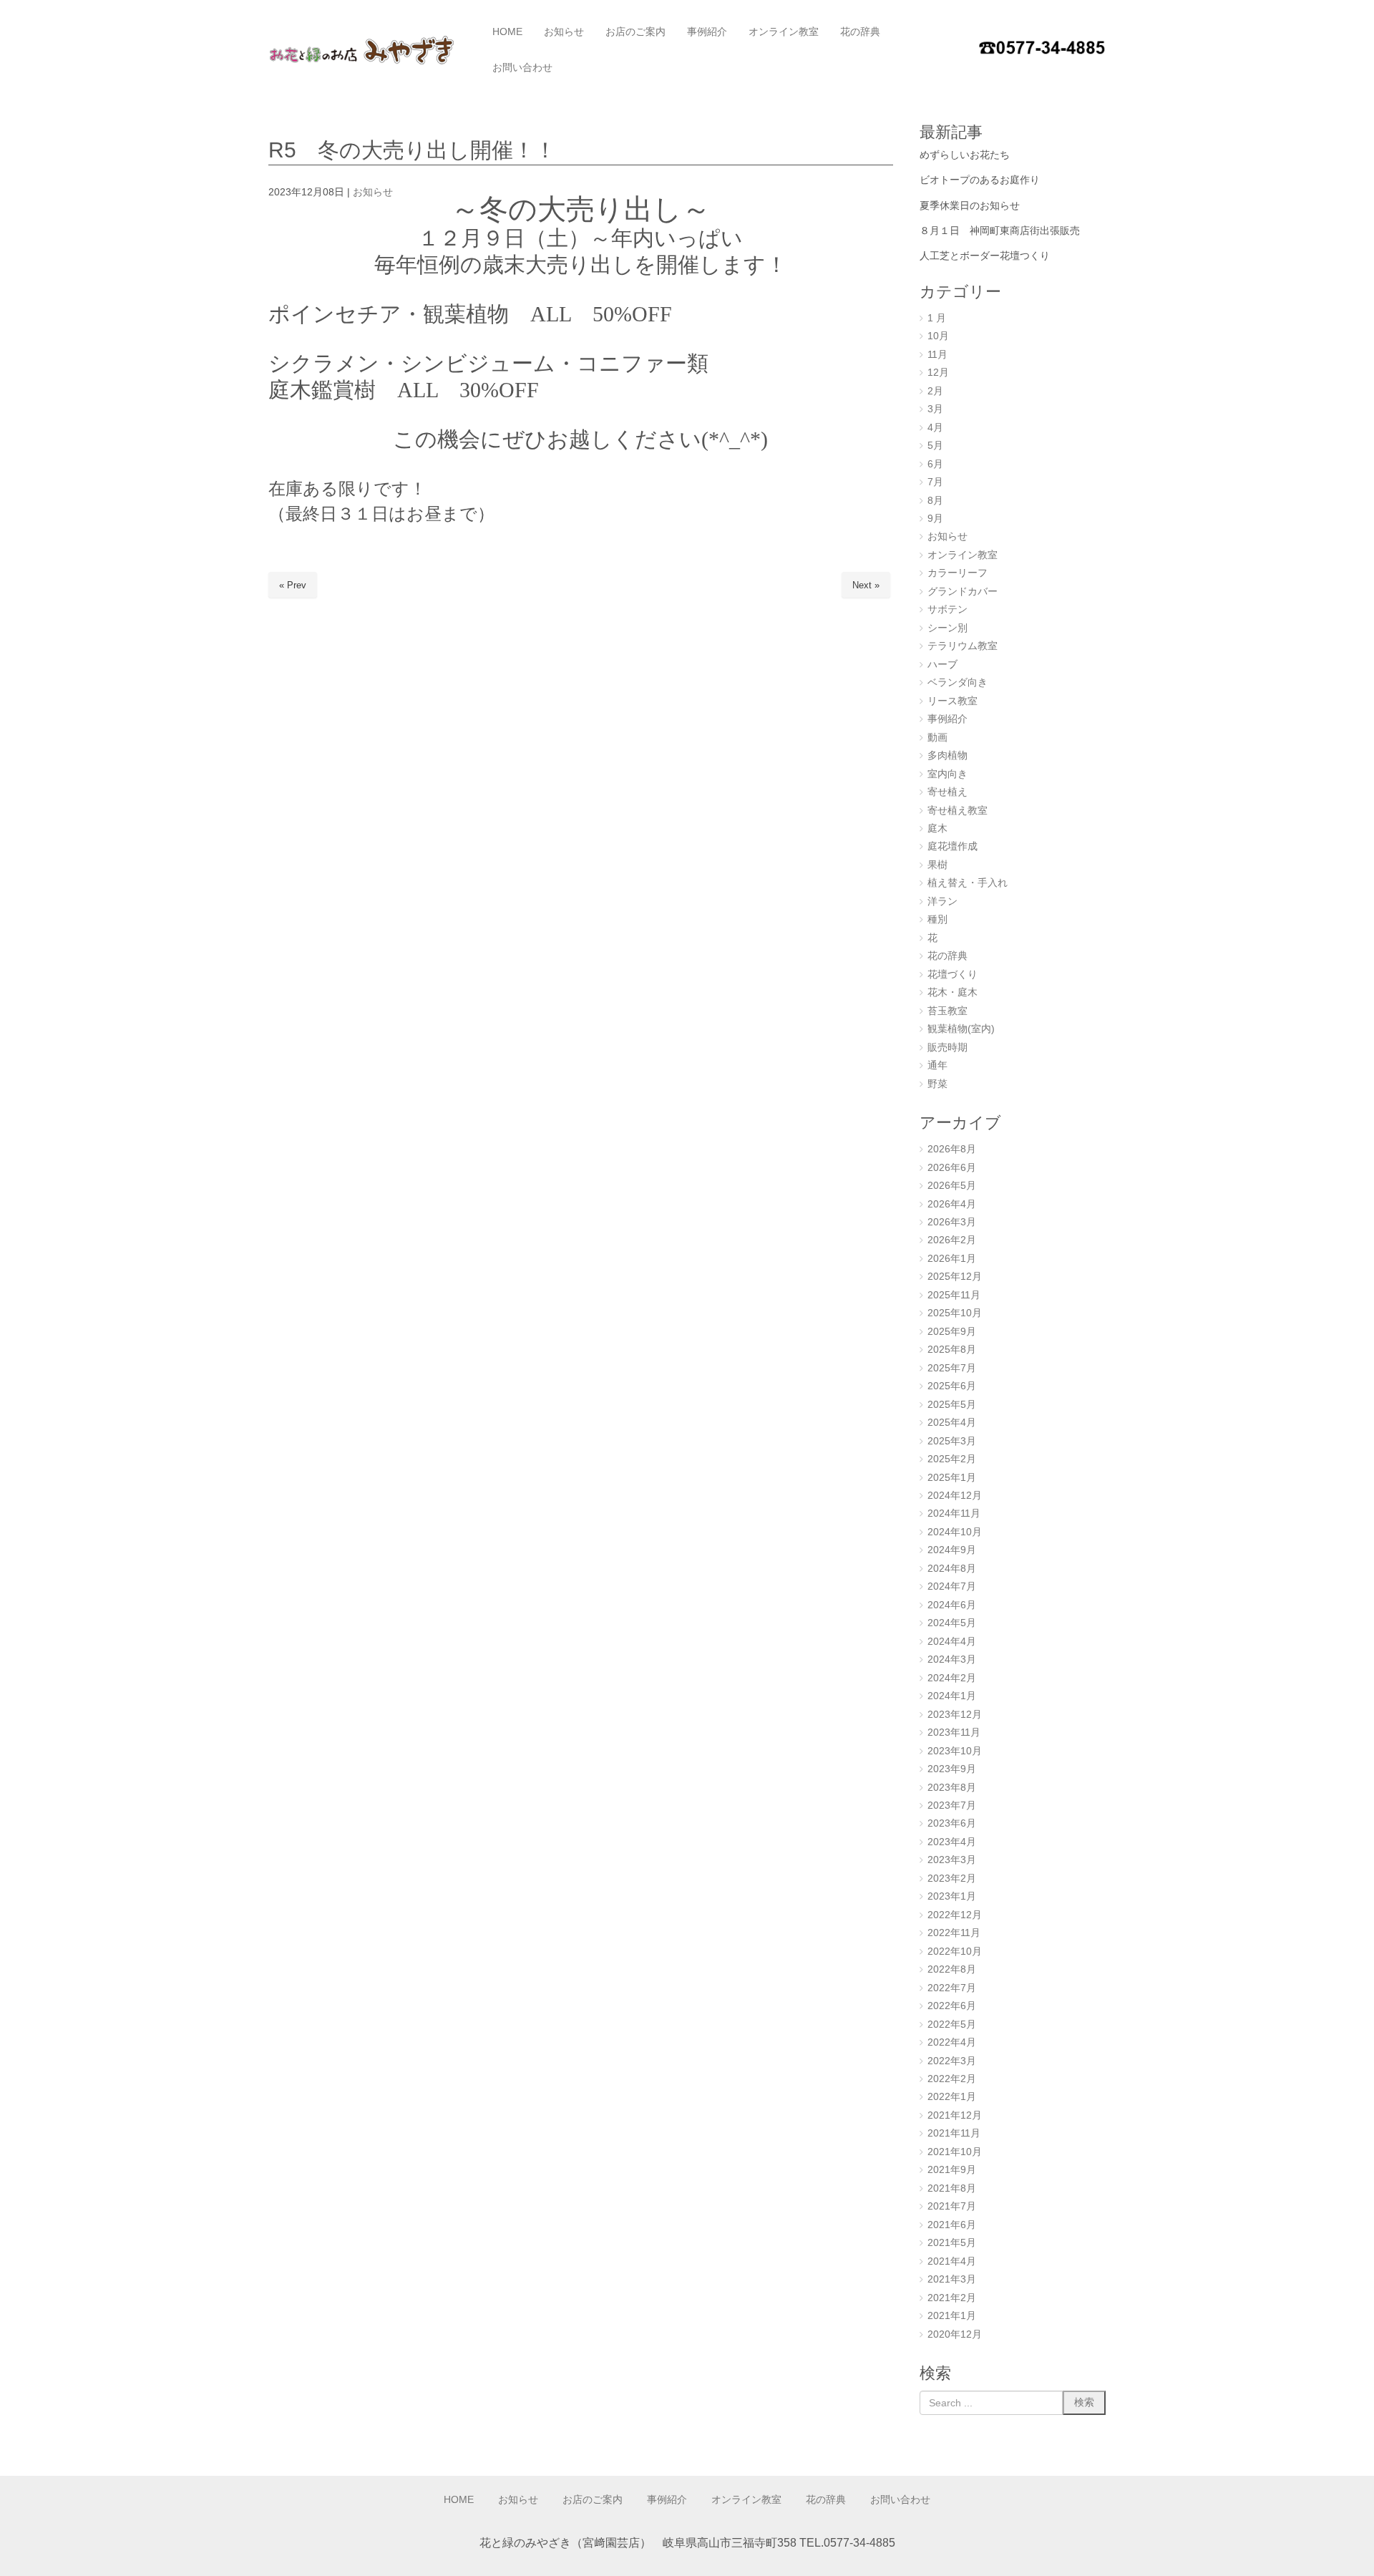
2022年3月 (952, 2061)
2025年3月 (952, 1441)
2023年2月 (952, 1878)
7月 (935, 482)
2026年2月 (952, 1240)
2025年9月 (952, 1332)
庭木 (937, 828)
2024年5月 (952, 1623)
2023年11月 (954, 1732)
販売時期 (947, 1048)
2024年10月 (955, 1532)
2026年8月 (952, 1149)
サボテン (947, 609)
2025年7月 (952, 1368)
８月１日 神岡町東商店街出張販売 (1000, 230)
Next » (866, 585)
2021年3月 (952, 2279)
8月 (935, 501)
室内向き (947, 774)
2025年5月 (952, 1405)
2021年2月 (952, 2298)
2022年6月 (952, 2006)
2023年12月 (955, 1715)
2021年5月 (952, 2243)
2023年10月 (955, 1751)
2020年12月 (955, 2334)
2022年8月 (952, 1969)
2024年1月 (952, 1696)
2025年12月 (955, 1277)
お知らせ (373, 192)
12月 (938, 373)
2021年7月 (952, 2206)
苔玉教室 (947, 1011)
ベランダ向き (958, 682)
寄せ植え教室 (958, 811)
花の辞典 (947, 956)
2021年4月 (952, 2261)
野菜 (937, 1084)
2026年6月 (952, 1168)
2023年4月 (952, 1842)
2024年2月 (952, 1678)
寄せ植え (947, 792)
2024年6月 (952, 1605)
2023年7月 (952, 1805)
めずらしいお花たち (965, 155)
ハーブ (942, 665)
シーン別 (947, 628)
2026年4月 (952, 1204)
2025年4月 (952, 1423)
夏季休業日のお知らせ (970, 205)
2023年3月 (952, 1860)
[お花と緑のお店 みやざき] (368, 50)
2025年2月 (952, 1459)
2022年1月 (952, 2097)
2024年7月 (952, 1586)
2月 (935, 391)
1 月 (937, 318)
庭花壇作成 (952, 846)
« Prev (293, 585)
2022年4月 (952, 2042)
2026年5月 (952, 1186)
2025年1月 (952, 1478)
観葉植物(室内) (961, 1029)
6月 (935, 464)
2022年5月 (952, 2025)
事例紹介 (947, 719)
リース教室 (952, 701)
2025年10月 (955, 1313)
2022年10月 (955, 1952)
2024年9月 (952, 1550)
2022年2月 (952, 2079)
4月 (935, 428)
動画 (937, 738)
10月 (938, 336)
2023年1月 (952, 1896)
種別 (937, 919)
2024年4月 (952, 1642)
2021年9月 (952, 2170)
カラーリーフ (958, 573)
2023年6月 (952, 1823)
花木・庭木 (952, 992)
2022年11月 (954, 1933)
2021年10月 (955, 2152)
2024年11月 (954, 1513)
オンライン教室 (963, 555)
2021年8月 (952, 2188)
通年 (937, 1065)
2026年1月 (952, 1259)
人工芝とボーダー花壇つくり (985, 256)
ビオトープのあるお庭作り (980, 180)
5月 (935, 446)
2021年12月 (955, 2115)
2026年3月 (952, 1222)
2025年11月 (954, 1295)
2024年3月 (952, 1659)
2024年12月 (955, 1496)
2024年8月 (952, 1569)
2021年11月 (954, 2133)
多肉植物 (947, 755)
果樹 (937, 865)
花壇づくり (952, 974)
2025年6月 (952, 1386)
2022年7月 (952, 1988)
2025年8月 (952, 1350)
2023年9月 (952, 1769)
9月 (935, 519)
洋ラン (942, 901)
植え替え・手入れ (968, 883)
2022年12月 (955, 1915)
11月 (937, 355)
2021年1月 (952, 2316)
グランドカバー (963, 592)
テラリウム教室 (963, 646)
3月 (935, 409)
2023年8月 (952, 1788)
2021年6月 (952, 2225)
